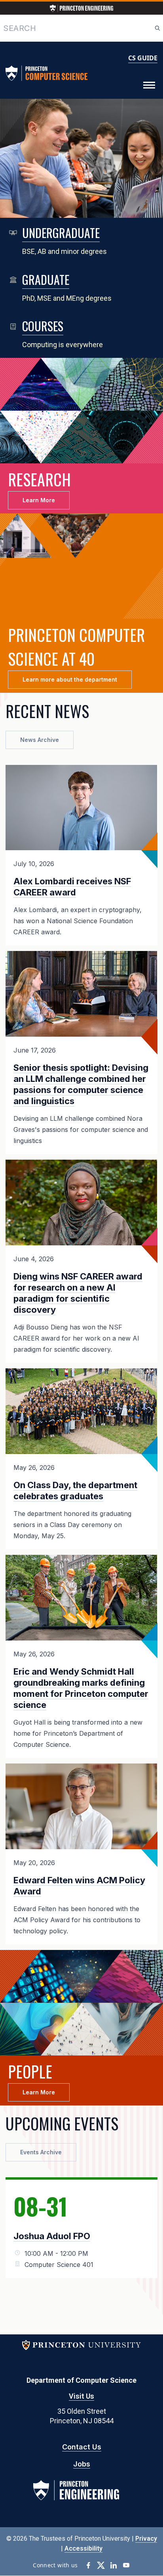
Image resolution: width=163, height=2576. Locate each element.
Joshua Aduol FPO (52, 2236)
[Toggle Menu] (149, 85)
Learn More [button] (39, 500)
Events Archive (41, 2152)
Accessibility (83, 2548)
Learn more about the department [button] (70, 679)
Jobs (82, 2464)
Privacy (146, 2539)
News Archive (40, 740)
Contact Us (82, 2447)
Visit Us (81, 2396)
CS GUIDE (143, 58)
